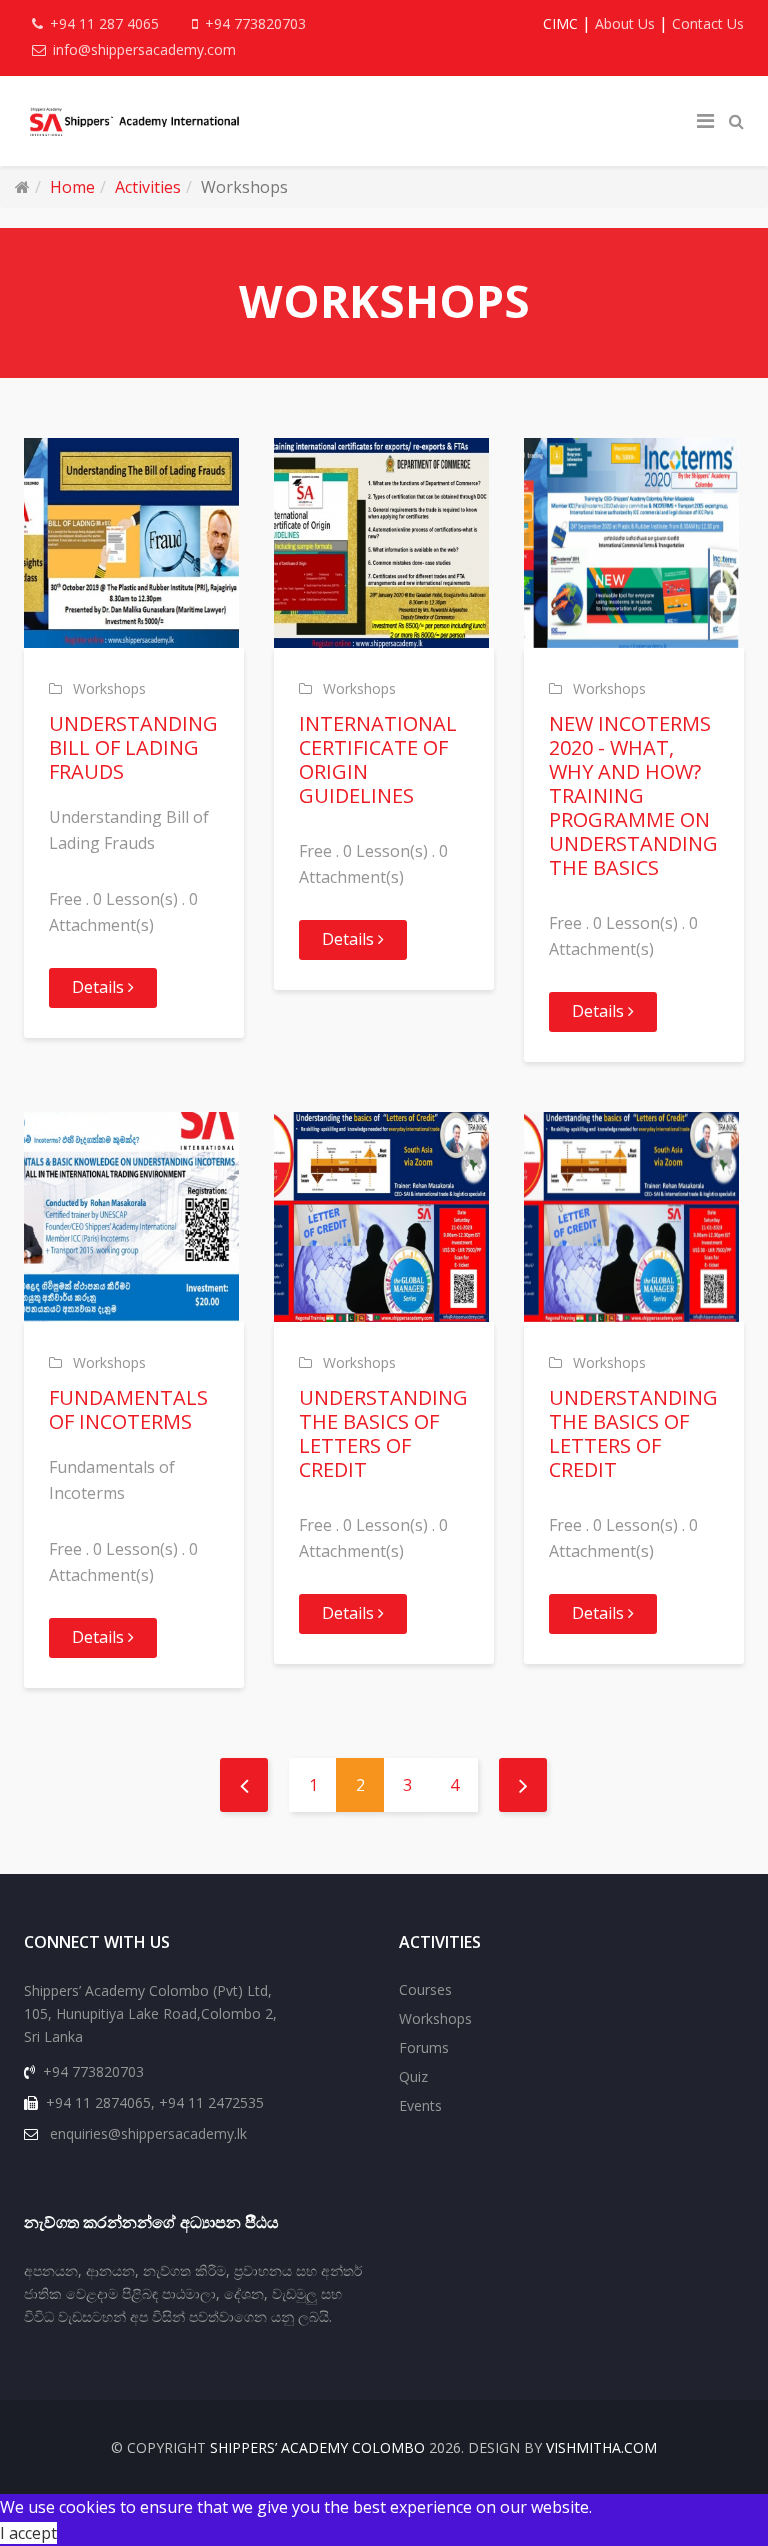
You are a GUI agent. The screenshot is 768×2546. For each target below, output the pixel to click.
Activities (148, 187)
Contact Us (708, 23)
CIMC (560, 23)
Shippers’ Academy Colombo (317, 2447)
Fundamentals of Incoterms (128, 1409)
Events (420, 2105)
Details (100, 987)
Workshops (109, 688)
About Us (625, 23)
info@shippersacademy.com (144, 49)
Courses (425, 1989)
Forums (424, 2047)
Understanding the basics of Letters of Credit (383, 1433)
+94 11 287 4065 (104, 23)
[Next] (523, 1785)
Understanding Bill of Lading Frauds (133, 747)
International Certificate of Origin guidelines (378, 759)
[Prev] (244, 1785)
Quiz (413, 2076)
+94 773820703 (255, 23)
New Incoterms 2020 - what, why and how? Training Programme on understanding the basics (633, 795)
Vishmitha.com (601, 2447)
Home (72, 187)
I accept (28, 2533)
